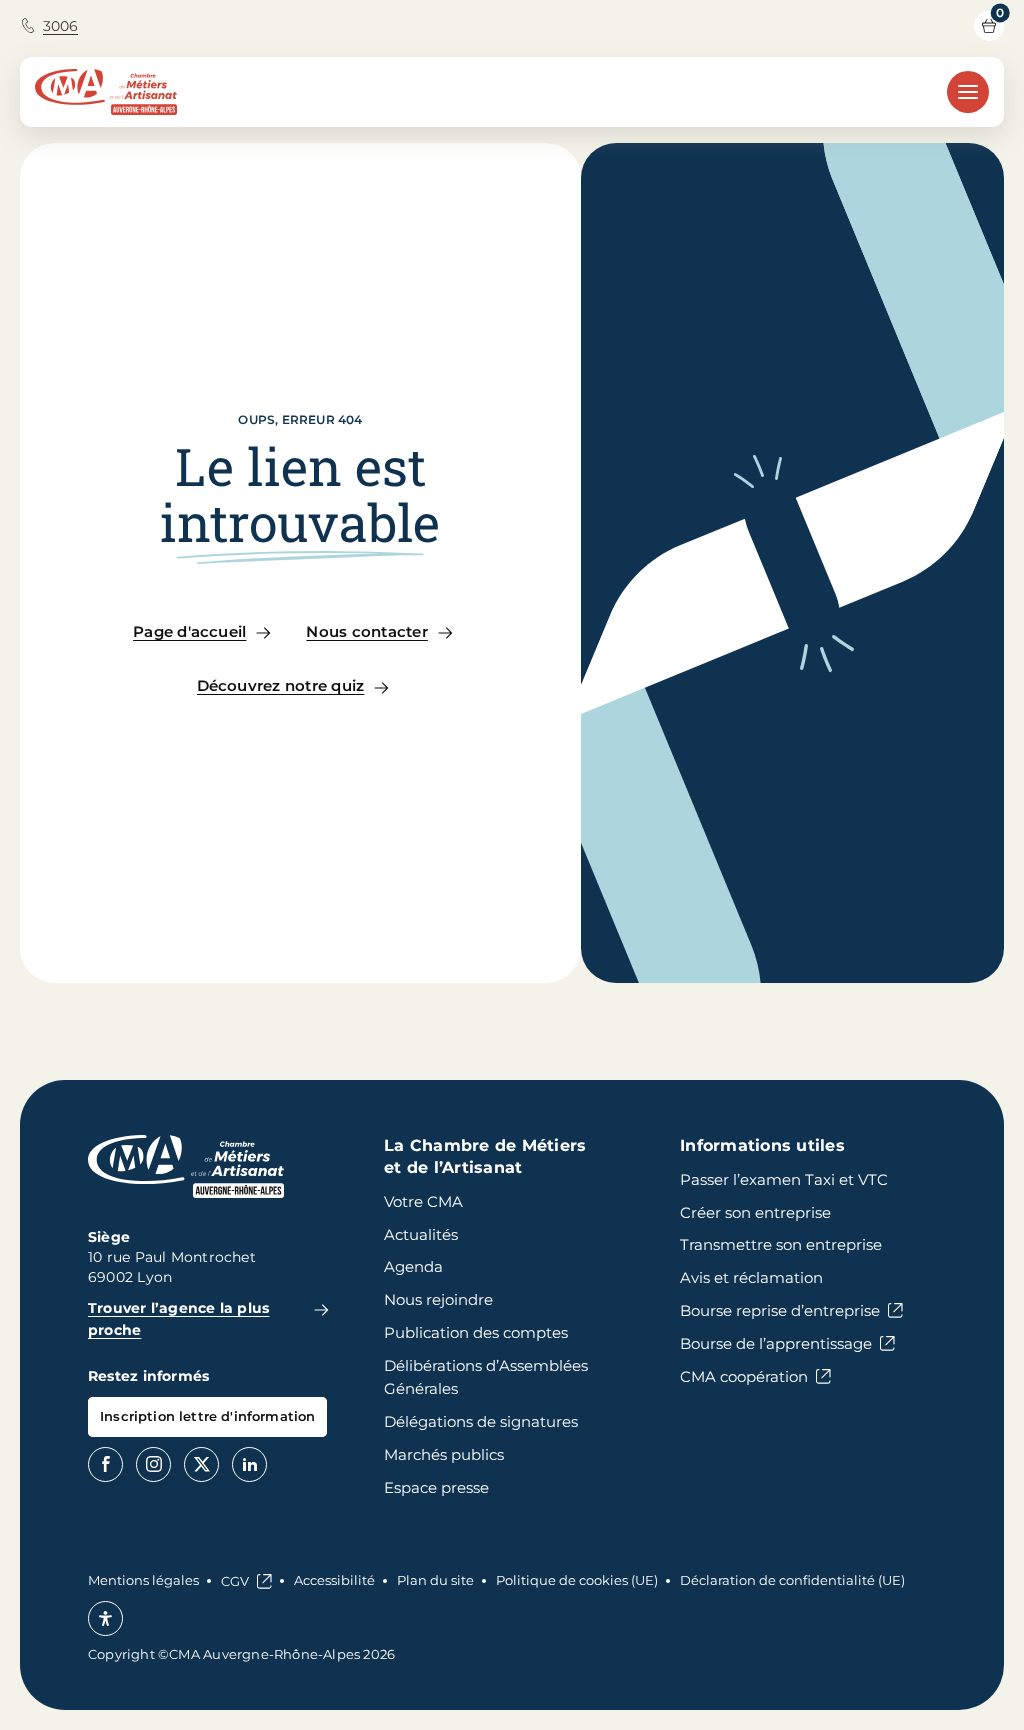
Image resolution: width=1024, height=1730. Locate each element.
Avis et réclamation (751, 1277)
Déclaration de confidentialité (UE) (792, 1580)
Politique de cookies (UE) (577, 1580)
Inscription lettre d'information (207, 1416)
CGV (235, 1581)
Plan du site (435, 1580)
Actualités (421, 1234)
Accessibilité (334, 1580)
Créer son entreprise (755, 1212)
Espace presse (436, 1487)
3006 (60, 26)
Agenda (413, 1266)
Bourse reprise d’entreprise (780, 1310)
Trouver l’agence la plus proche (178, 1319)
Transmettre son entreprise (781, 1244)
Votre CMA (423, 1201)
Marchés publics (444, 1454)
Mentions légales (143, 1580)
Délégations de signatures (481, 1421)
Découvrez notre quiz (281, 685)
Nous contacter (366, 631)
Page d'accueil (189, 631)
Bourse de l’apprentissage (776, 1343)
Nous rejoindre (438, 1299)
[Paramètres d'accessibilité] (105, 1618)
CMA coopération (744, 1376)
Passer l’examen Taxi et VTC (784, 1179)
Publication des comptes (476, 1332)
